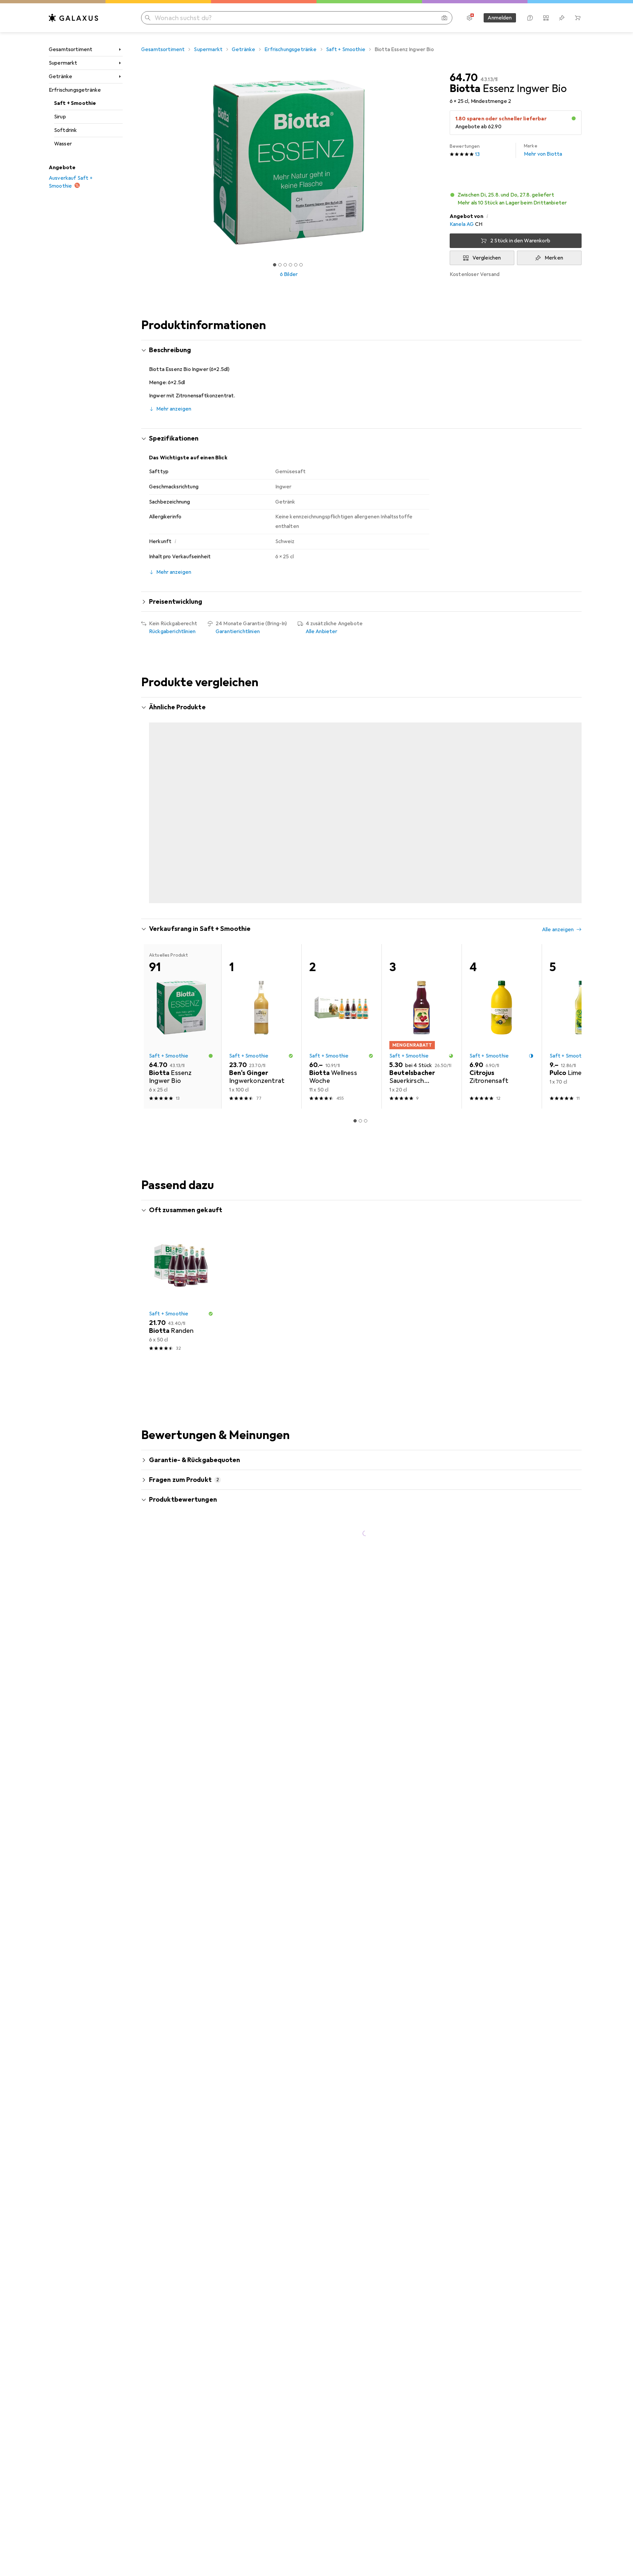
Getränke (60, 77)
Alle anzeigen (558, 708)
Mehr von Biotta (543, 150)
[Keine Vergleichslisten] (546, 18)
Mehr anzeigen (174, 409)
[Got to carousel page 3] (285, 265)
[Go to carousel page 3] (363, 875)
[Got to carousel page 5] (296, 265)
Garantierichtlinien (238, 631)
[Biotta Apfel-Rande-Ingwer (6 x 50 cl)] (181, 793)
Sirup (60, 117)
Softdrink (65, 130)
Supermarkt (63, 63)
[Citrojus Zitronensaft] (502, 1000)
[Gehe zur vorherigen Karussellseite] (153, 793)
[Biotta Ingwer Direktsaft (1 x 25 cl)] (261, 793)
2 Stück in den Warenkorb (520, 241)
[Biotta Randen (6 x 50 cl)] (181, 1266)
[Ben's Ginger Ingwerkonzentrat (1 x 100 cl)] (261, 1000)
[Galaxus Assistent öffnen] (530, 18)
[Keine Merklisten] (562, 18)
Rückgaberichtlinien (172, 631)
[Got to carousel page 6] (301, 265)
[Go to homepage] (74, 18)
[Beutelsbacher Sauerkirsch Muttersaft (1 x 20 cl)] (422, 1000)
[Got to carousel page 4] (290, 265)
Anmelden (500, 18)
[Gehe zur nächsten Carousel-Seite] (570, 793)
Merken (554, 258)
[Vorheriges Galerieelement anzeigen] (140, 162)
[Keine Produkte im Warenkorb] (578, 18)
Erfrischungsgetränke (75, 90)
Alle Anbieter (322, 631)
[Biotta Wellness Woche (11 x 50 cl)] (341, 1000)
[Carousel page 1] (275, 265)
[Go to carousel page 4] (368, 875)
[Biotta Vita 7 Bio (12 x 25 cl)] (502, 793)
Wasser (63, 144)
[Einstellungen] (469, 18)
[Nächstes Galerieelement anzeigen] (438, 162)
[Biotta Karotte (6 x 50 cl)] (341, 793)
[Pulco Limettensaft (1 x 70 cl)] (582, 1000)
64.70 (464, 78)
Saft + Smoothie (75, 103)
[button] (574, 118)
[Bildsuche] (444, 18)
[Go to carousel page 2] (358, 875)
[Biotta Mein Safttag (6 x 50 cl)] (582, 793)
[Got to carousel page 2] (280, 265)
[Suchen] (148, 18)
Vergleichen (487, 258)
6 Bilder (289, 274)
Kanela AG (462, 224)
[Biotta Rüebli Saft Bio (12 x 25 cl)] (422, 793)
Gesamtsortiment (71, 49)
